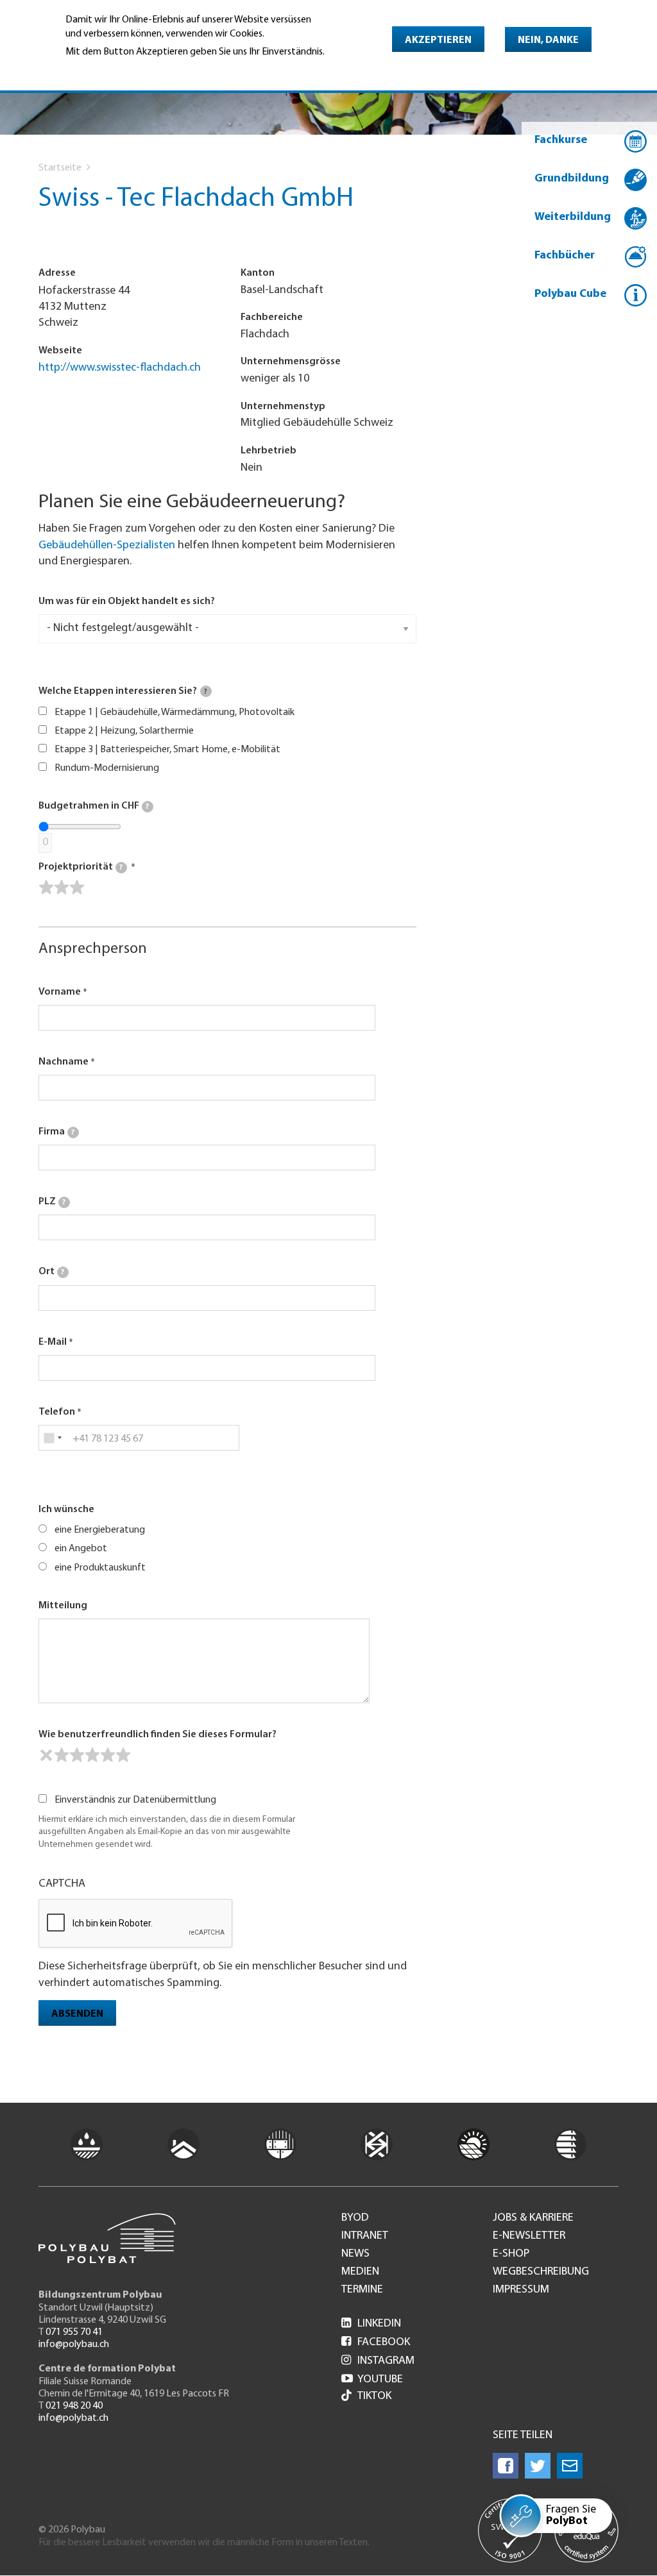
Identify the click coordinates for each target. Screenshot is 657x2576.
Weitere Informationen (121, 69)
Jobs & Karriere (533, 2218)
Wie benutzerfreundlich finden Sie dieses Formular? (158, 1735)
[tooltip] (206, 691)
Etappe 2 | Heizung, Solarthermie (124, 731)
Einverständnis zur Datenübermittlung (135, 1800)
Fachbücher (565, 256)
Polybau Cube (570, 294)
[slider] (62, 888)
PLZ (52, 1202)
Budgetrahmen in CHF (94, 806)
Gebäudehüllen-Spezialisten (107, 546)
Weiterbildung (573, 217)
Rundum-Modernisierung (107, 768)
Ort (51, 1272)
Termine (362, 2290)
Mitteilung (63, 1606)
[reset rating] (46, 1755)
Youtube (372, 2380)
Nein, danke (548, 40)
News (355, 2254)
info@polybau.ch (74, 2344)
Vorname (60, 992)
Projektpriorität (81, 867)
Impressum (521, 2290)
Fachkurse (561, 140)
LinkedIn (371, 2324)
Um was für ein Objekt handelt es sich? (127, 602)
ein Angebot (81, 1549)
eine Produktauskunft (100, 1568)
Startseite (60, 168)
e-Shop (511, 2254)
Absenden (77, 2014)
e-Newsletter (529, 2236)
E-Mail (53, 1342)
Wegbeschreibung (541, 2272)
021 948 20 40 (74, 2406)
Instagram (378, 2361)
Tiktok (374, 2396)
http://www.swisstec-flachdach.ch (120, 368)
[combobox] (52, 1438)
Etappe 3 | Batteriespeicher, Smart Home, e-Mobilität (167, 750)
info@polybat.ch (73, 2418)
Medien (360, 2272)
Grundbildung (572, 179)
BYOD (355, 2218)
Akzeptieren (438, 40)
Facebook (376, 2343)
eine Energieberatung (100, 1530)
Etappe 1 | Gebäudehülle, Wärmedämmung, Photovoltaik (175, 712)
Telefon (57, 1412)
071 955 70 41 (74, 2332)
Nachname (64, 1062)
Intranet (365, 2236)
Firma (56, 1132)
